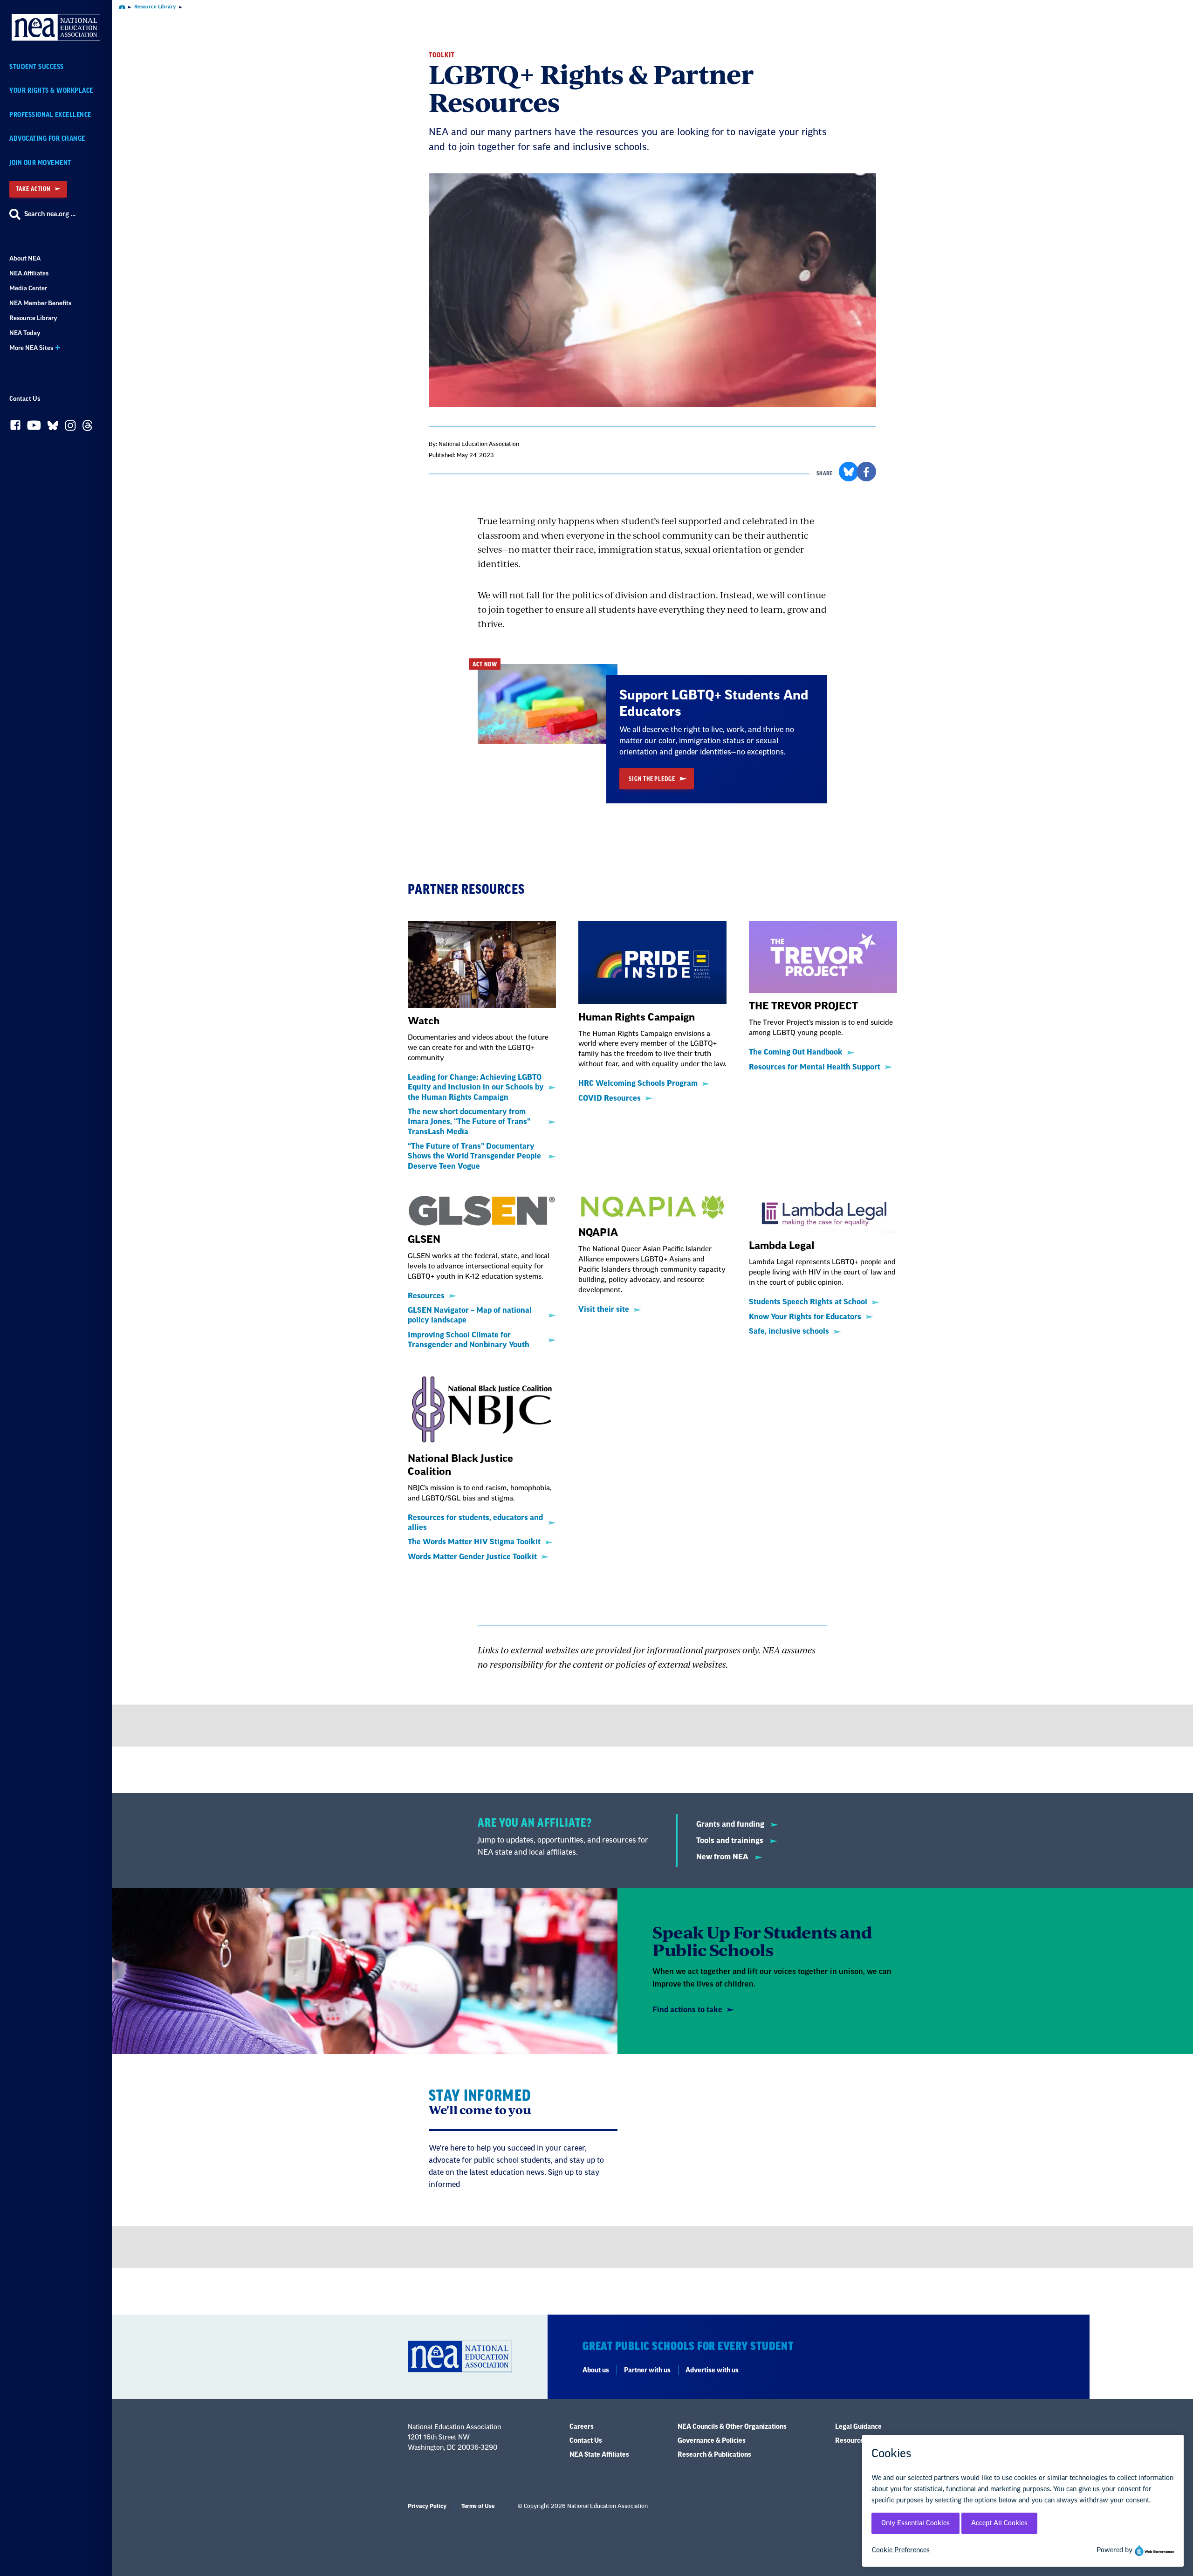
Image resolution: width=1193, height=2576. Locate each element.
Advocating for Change (47, 139)
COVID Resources (610, 1098)
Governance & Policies (712, 2441)
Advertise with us (712, 2370)
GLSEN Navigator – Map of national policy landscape (470, 1315)
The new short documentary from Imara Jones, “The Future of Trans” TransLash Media (469, 1122)
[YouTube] (34, 428)
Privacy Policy (427, 2506)
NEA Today (25, 333)
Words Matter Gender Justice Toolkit (472, 1557)
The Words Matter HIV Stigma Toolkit (474, 1542)
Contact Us (25, 399)
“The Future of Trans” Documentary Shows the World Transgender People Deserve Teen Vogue (474, 1156)
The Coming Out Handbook (796, 1052)
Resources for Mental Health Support (815, 1067)
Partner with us (647, 2370)
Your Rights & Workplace (51, 91)
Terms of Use (478, 2506)
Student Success (37, 67)
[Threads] (87, 428)
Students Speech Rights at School (808, 1302)
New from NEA (723, 1857)
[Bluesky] (53, 428)
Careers (582, 2427)
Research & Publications (714, 2455)
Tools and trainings (731, 1841)
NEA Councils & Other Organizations (732, 2427)
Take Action (33, 189)
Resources (426, 1296)
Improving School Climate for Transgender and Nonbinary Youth (469, 1340)
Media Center (28, 288)
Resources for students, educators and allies (475, 1523)
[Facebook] (15, 427)
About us (596, 2370)
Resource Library (33, 318)
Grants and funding (731, 1824)
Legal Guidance (858, 2427)
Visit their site (604, 1309)
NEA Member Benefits (40, 303)
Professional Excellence (50, 115)
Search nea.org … (50, 214)
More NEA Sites (31, 348)
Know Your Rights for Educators (805, 1317)
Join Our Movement (40, 163)
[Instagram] (70, 428)
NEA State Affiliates (599, 2455)
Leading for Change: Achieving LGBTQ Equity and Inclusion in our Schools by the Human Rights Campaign (476, 1087)
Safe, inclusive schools (789, 1331)
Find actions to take (687, 2010)
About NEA (25, 258)
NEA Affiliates (29, 273)
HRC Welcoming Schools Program (638, 1083)
